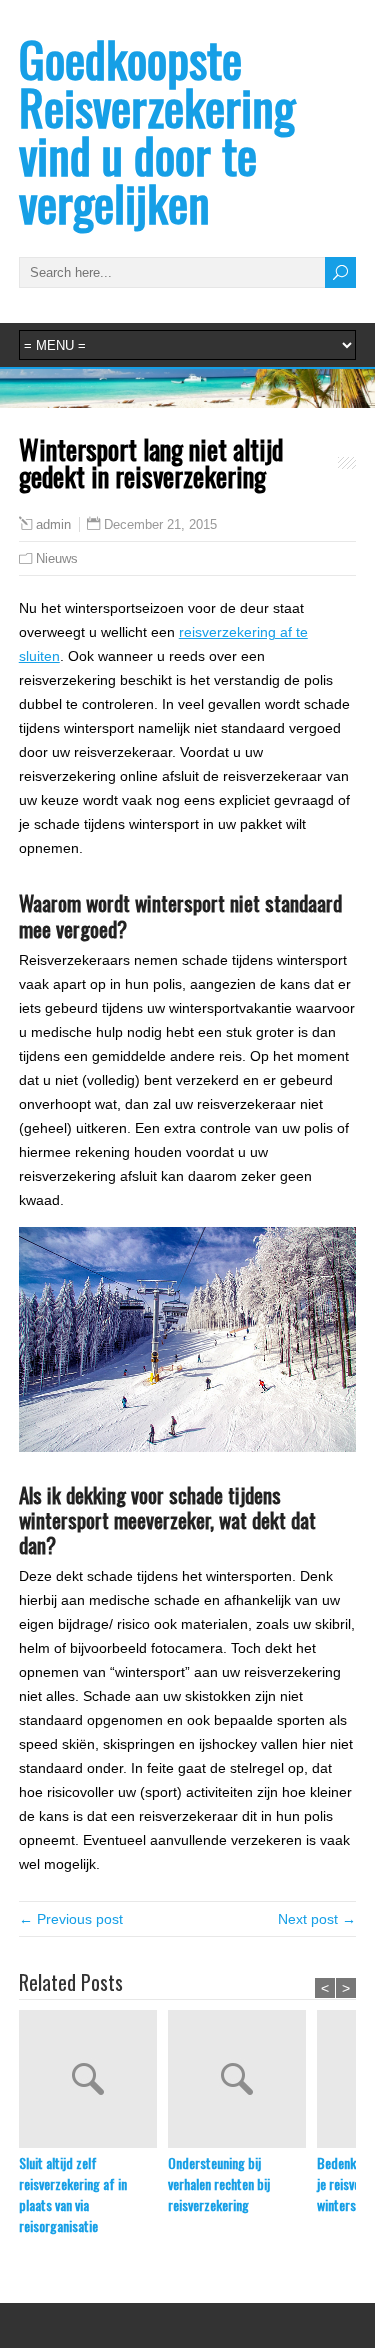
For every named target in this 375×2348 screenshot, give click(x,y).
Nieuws (57, 558)
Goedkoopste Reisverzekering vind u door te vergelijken (157, 130)
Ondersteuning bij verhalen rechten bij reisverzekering (219, 2183)
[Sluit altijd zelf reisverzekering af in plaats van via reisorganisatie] (93, 2081)
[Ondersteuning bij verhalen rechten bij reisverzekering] (242, 2081)
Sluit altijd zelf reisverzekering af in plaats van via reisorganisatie (73, 2194)
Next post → (317, 1919)
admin (53, 525)
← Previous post (71, 1919)
